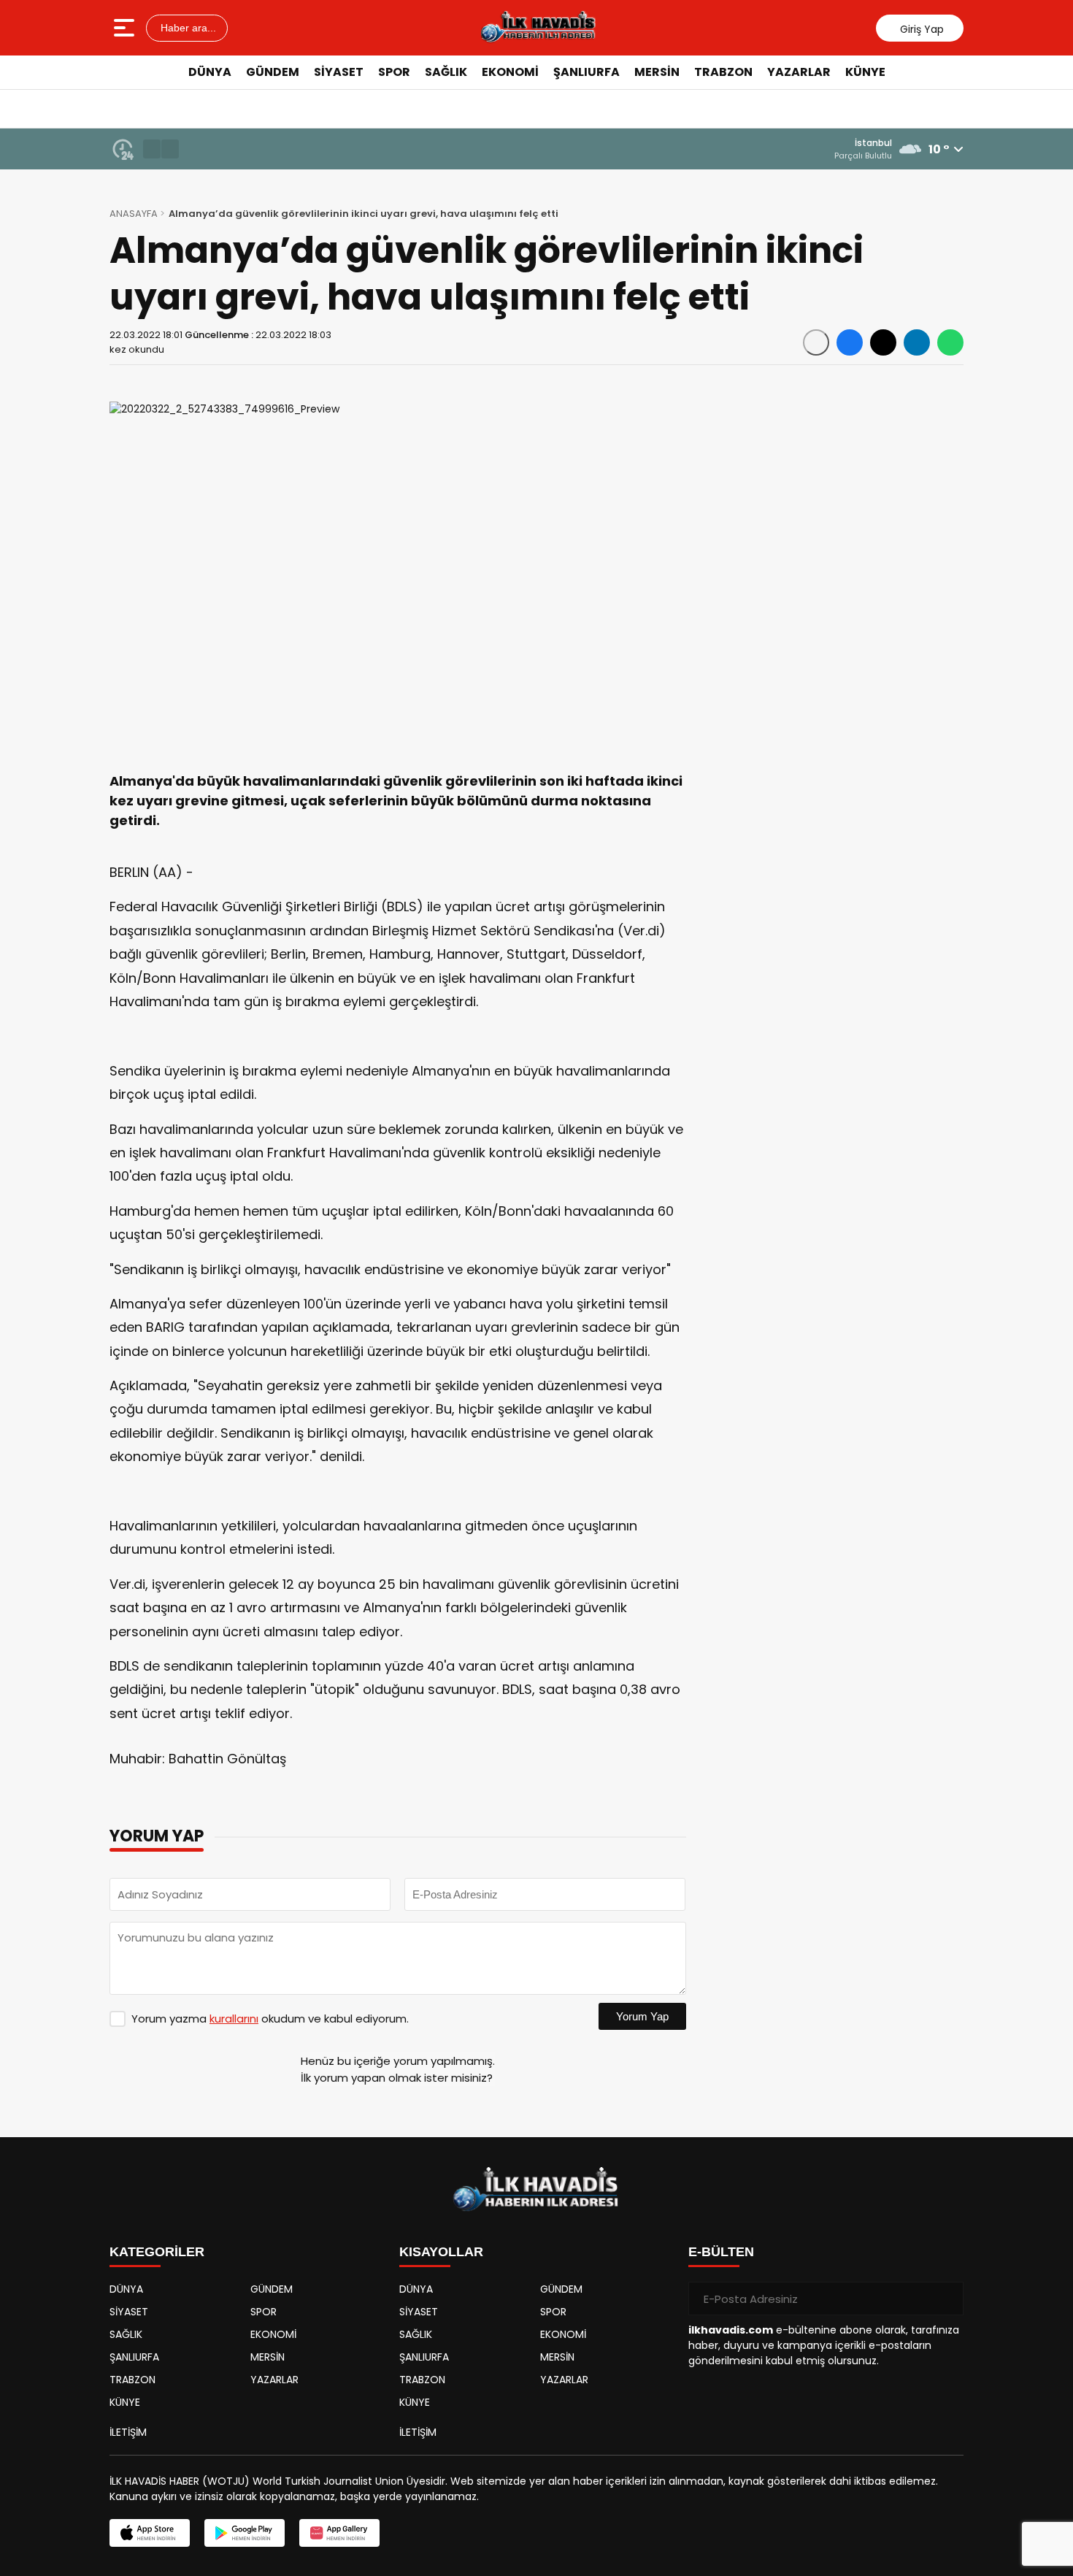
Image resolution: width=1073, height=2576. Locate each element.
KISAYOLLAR (441, 2252)
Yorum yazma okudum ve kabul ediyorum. (270, 2019)
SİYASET (339, 72)
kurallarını (234, 2019)
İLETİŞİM (128, 2432)
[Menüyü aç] (126, 28)
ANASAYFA (134, 214)
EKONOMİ (510, 72)
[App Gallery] (339, 2533)
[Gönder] (947, 2299)
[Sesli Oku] (816, 342)
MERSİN (657, 72)
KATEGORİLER (157, 2252)
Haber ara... (187, 28)
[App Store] (150, 2533)
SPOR (394, 72)
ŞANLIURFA (587, 72)
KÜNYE (865, 72)
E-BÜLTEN (721, 2252)
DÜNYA (210, 72)
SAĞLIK (446, 72)
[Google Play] (245, 2533)
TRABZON (723, 72)
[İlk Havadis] (538, 28)
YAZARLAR (799, 72)
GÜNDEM (273, 72)
